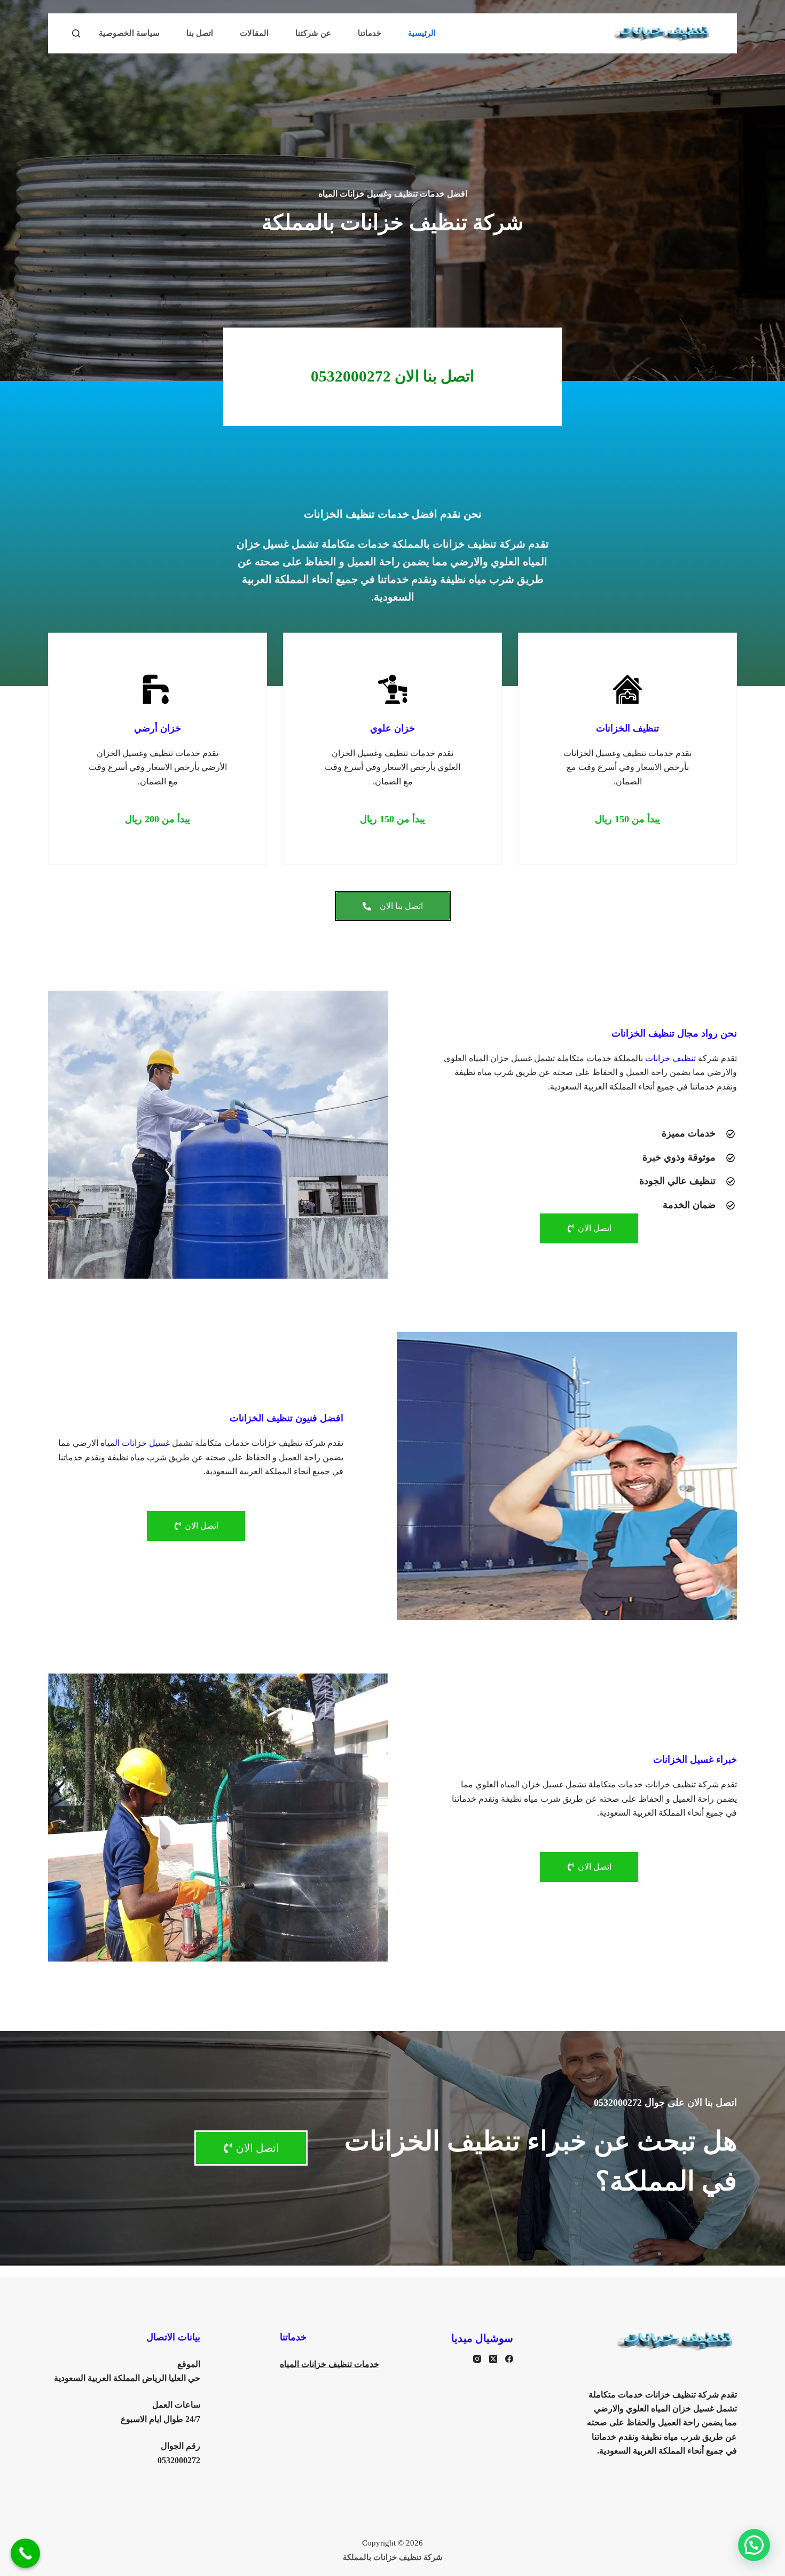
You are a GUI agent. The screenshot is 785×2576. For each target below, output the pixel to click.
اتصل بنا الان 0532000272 (392, 376)
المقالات (254, 33)
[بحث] (76, 33)
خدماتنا (370, 33)
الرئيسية (422, 33)
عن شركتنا (313, 33)
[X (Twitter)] (493, 2359)
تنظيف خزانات (670, 1058)
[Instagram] (477, 2359)
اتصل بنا (200, 33)
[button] (627, 819)
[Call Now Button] (25, 2553)
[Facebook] (509, 2359)
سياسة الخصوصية (129, 33)
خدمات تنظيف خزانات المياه (329, 2364)
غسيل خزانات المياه (135, 1443)
